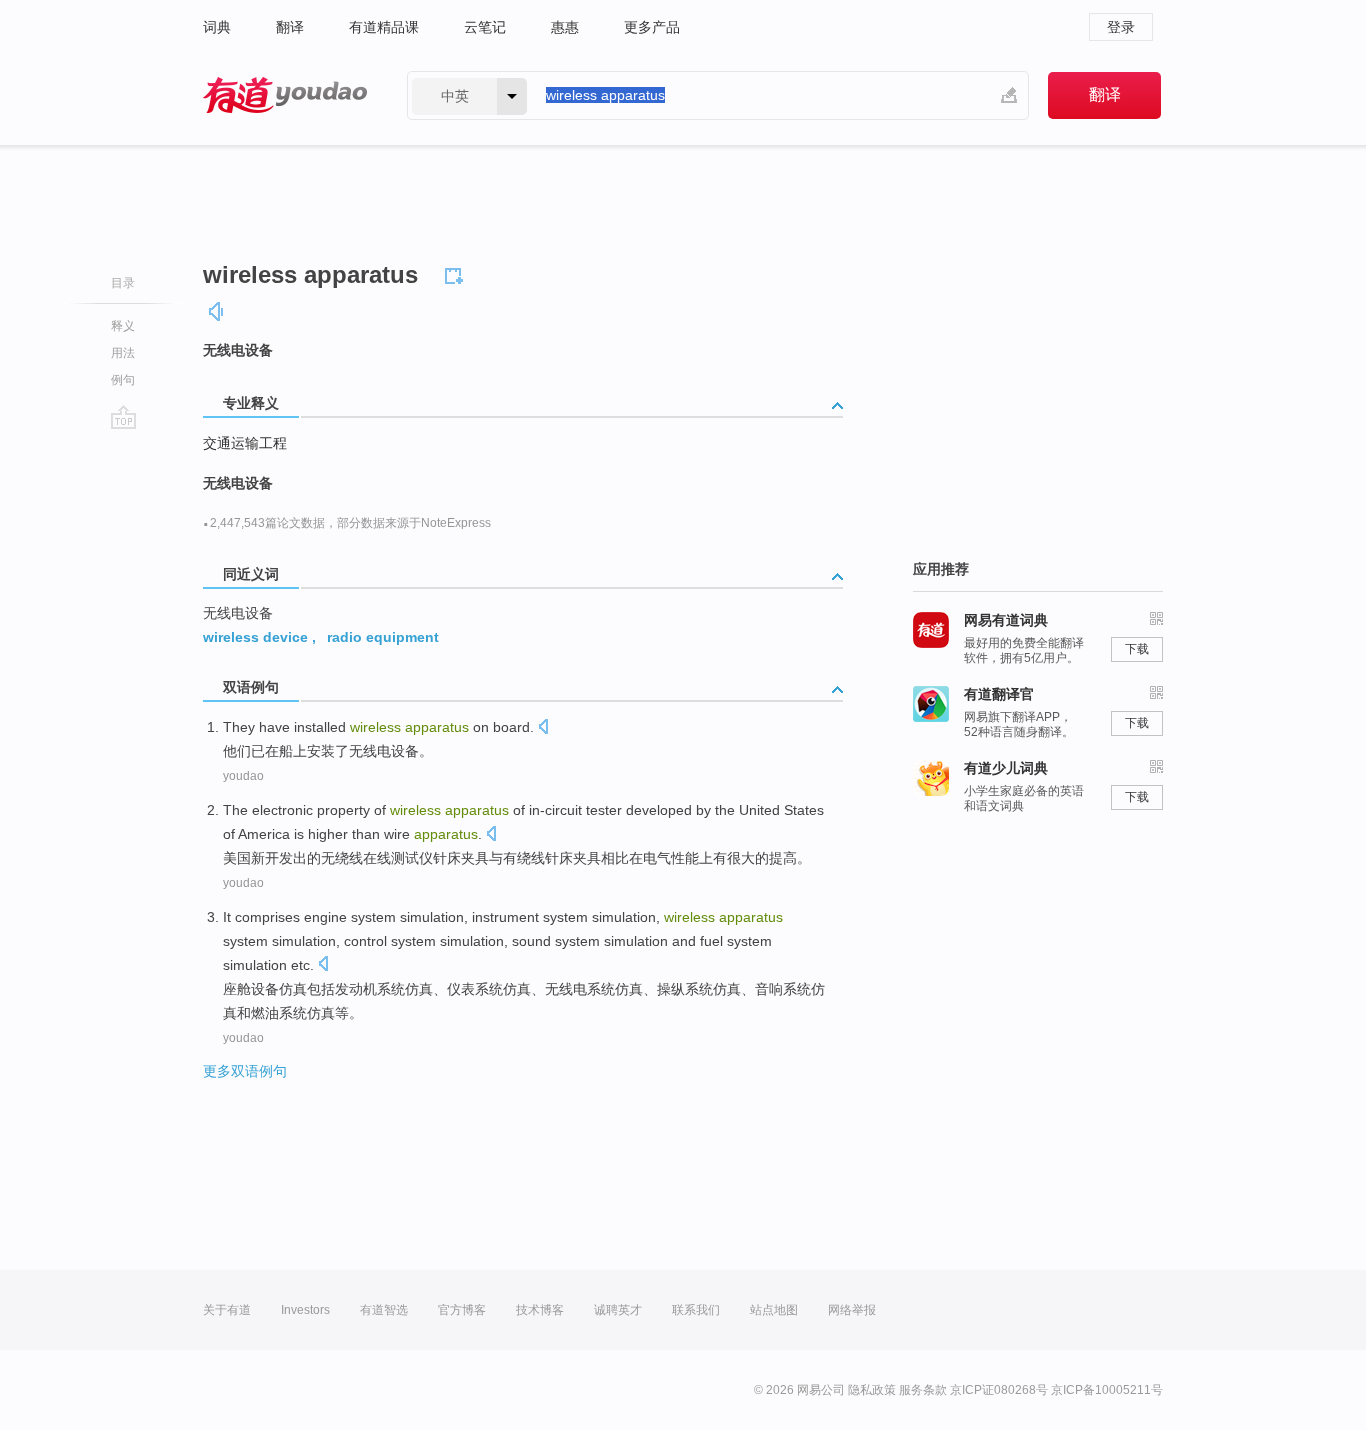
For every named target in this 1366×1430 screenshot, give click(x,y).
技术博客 (540, 1310)
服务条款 (923, 1390)
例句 (123, 380)
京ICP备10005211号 (1107, 1390)
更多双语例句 (245, 1071)
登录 (1121, 27)
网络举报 (852, 1310)
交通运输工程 (245, 443)
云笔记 (485, 27)
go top (123, 417)
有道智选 (384, 1310)
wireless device (255, 637)
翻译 (290, 27)
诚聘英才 (618, 1310)
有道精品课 (384, 27)
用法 (123, 353)
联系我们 (696, 1310)
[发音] (217, 311)
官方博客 (462, 1310)
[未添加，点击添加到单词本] (457, 273)
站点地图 (774, 1310)
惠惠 (565, 27)
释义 (123, 326)
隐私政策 (872, 1390)
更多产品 (652, 27)
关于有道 (227, 1310)
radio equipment (383, 637)
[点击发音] (543, 728)
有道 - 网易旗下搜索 (285, 95)
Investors (305, 1310)
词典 (217, 27)
